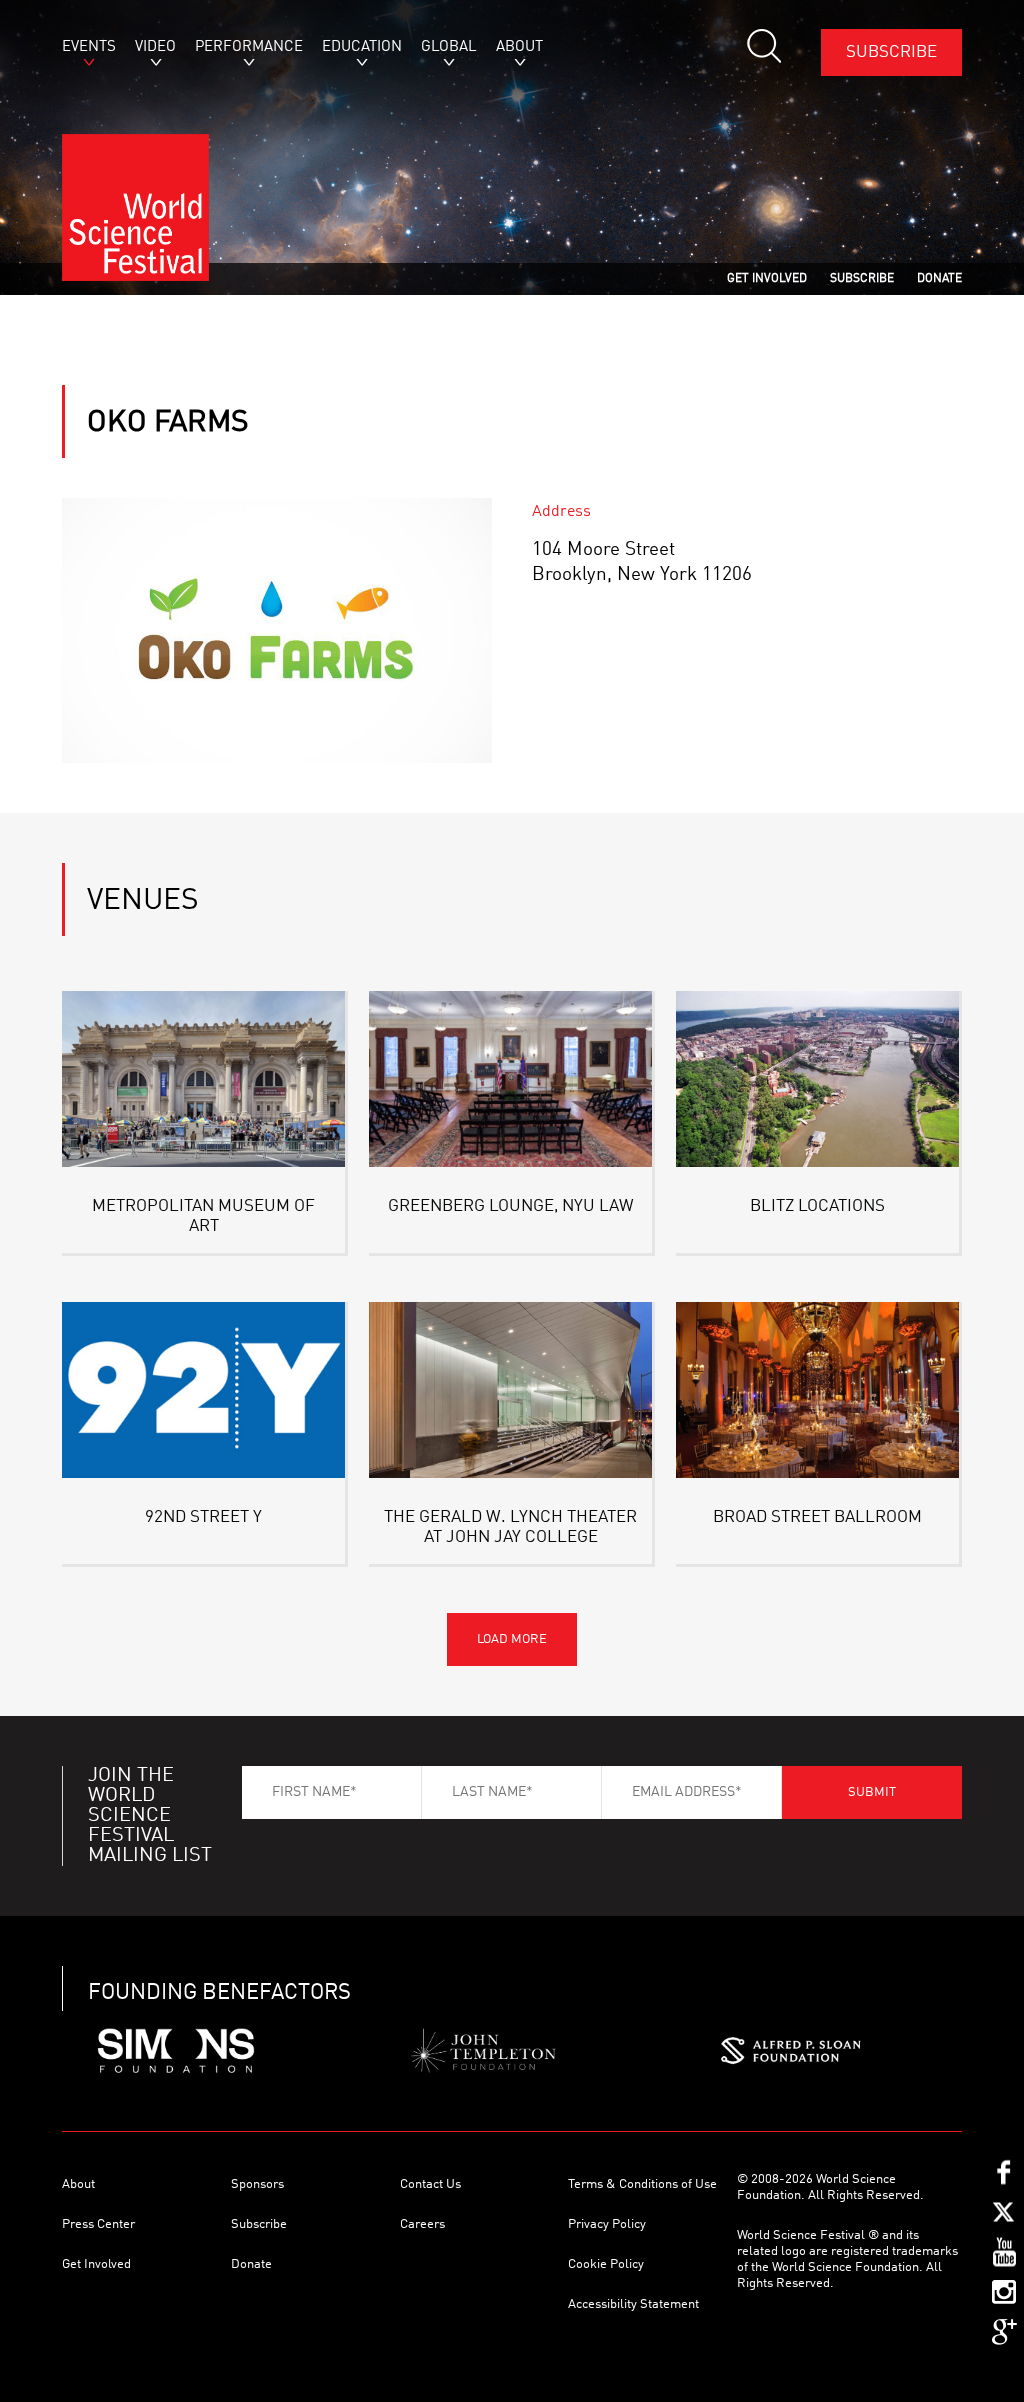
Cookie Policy (606, 2264)
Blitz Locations (817, 1206)
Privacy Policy (607, 2224)
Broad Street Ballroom (817, 1517)
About (78, 2184)
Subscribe (891, 52)
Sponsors (257, 2184)
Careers (422, 2224)
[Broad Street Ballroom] (817, 1390)
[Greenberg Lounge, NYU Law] (510, 1079)
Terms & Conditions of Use (642, 2184)
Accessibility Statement (633, 2304)
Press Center (98, 2224)
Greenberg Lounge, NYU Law (511, 1206)
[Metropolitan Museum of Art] (203, 1079)
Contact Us (430, 2184)
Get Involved (96, 2264)
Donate (251, 2264)
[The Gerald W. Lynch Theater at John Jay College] (510, 1390)
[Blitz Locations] (817, 1079)
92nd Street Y (203, 1517)
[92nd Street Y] (203, 1390)
